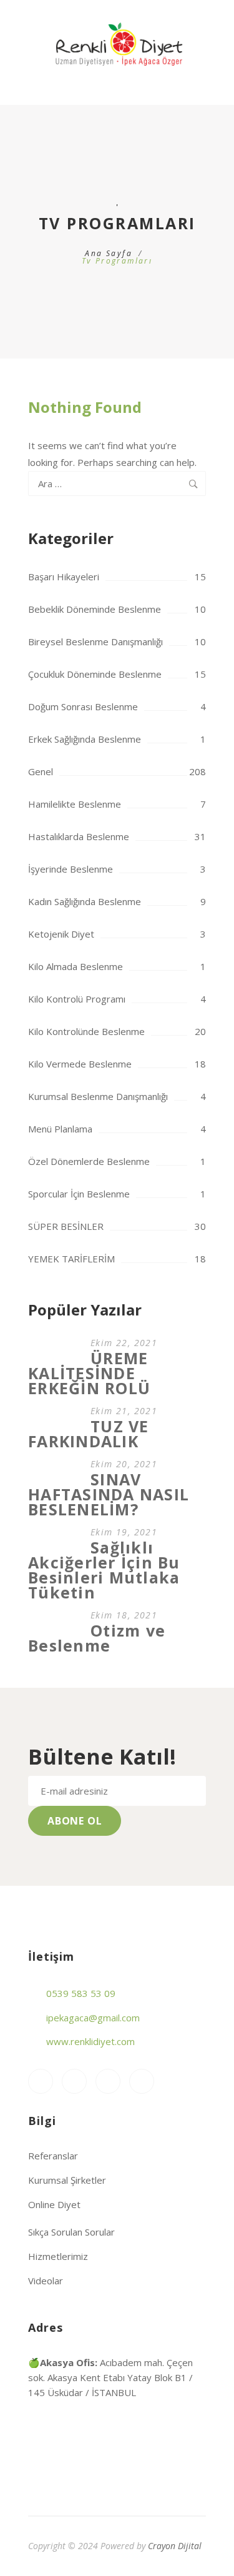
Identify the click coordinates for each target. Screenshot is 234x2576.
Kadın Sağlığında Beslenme (85, 901)
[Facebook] (74, 2081)
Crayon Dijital (175, 2546)
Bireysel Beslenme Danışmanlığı (95, 642)
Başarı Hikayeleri (64, 577)
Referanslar (53, 2156)
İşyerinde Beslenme (71, 869)
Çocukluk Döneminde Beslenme (95, 674)
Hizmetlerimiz (58, 2256)
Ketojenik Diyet (61, 934)
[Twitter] (142, 2081)
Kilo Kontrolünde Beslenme (86, 1031)
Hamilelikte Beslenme (75, 804)
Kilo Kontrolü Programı (77, 999)
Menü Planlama (60, 1129)
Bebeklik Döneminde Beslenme (95, 609)
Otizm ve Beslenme (97, 1638)
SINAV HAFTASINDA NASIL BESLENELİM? (109, 1494)
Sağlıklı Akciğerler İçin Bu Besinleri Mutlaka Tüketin (104, 1570)
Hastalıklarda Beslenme (79, 836)
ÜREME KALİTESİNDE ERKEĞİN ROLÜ (89, 1373)
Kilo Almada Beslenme (76, 966)
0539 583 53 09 (81, 1993)
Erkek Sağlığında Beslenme (85, 739)
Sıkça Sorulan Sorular (71, 2232)
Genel (41, 771)
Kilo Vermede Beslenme (80, 1064)
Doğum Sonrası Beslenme (83, 706)
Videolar (46, 2281)
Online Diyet (54, 2204)
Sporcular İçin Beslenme (79, 1194)
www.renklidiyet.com (90, 2041)
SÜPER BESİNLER (66, 1226)
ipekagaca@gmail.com (93, 2018)
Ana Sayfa (109, 253)
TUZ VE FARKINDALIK (89, 1434)
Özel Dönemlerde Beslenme (89, 1161)
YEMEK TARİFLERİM (71, 1259)
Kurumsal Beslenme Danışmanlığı (98, 1096)
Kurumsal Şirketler (67, 2180)
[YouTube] (108, 2081)
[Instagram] (41, 2081)
